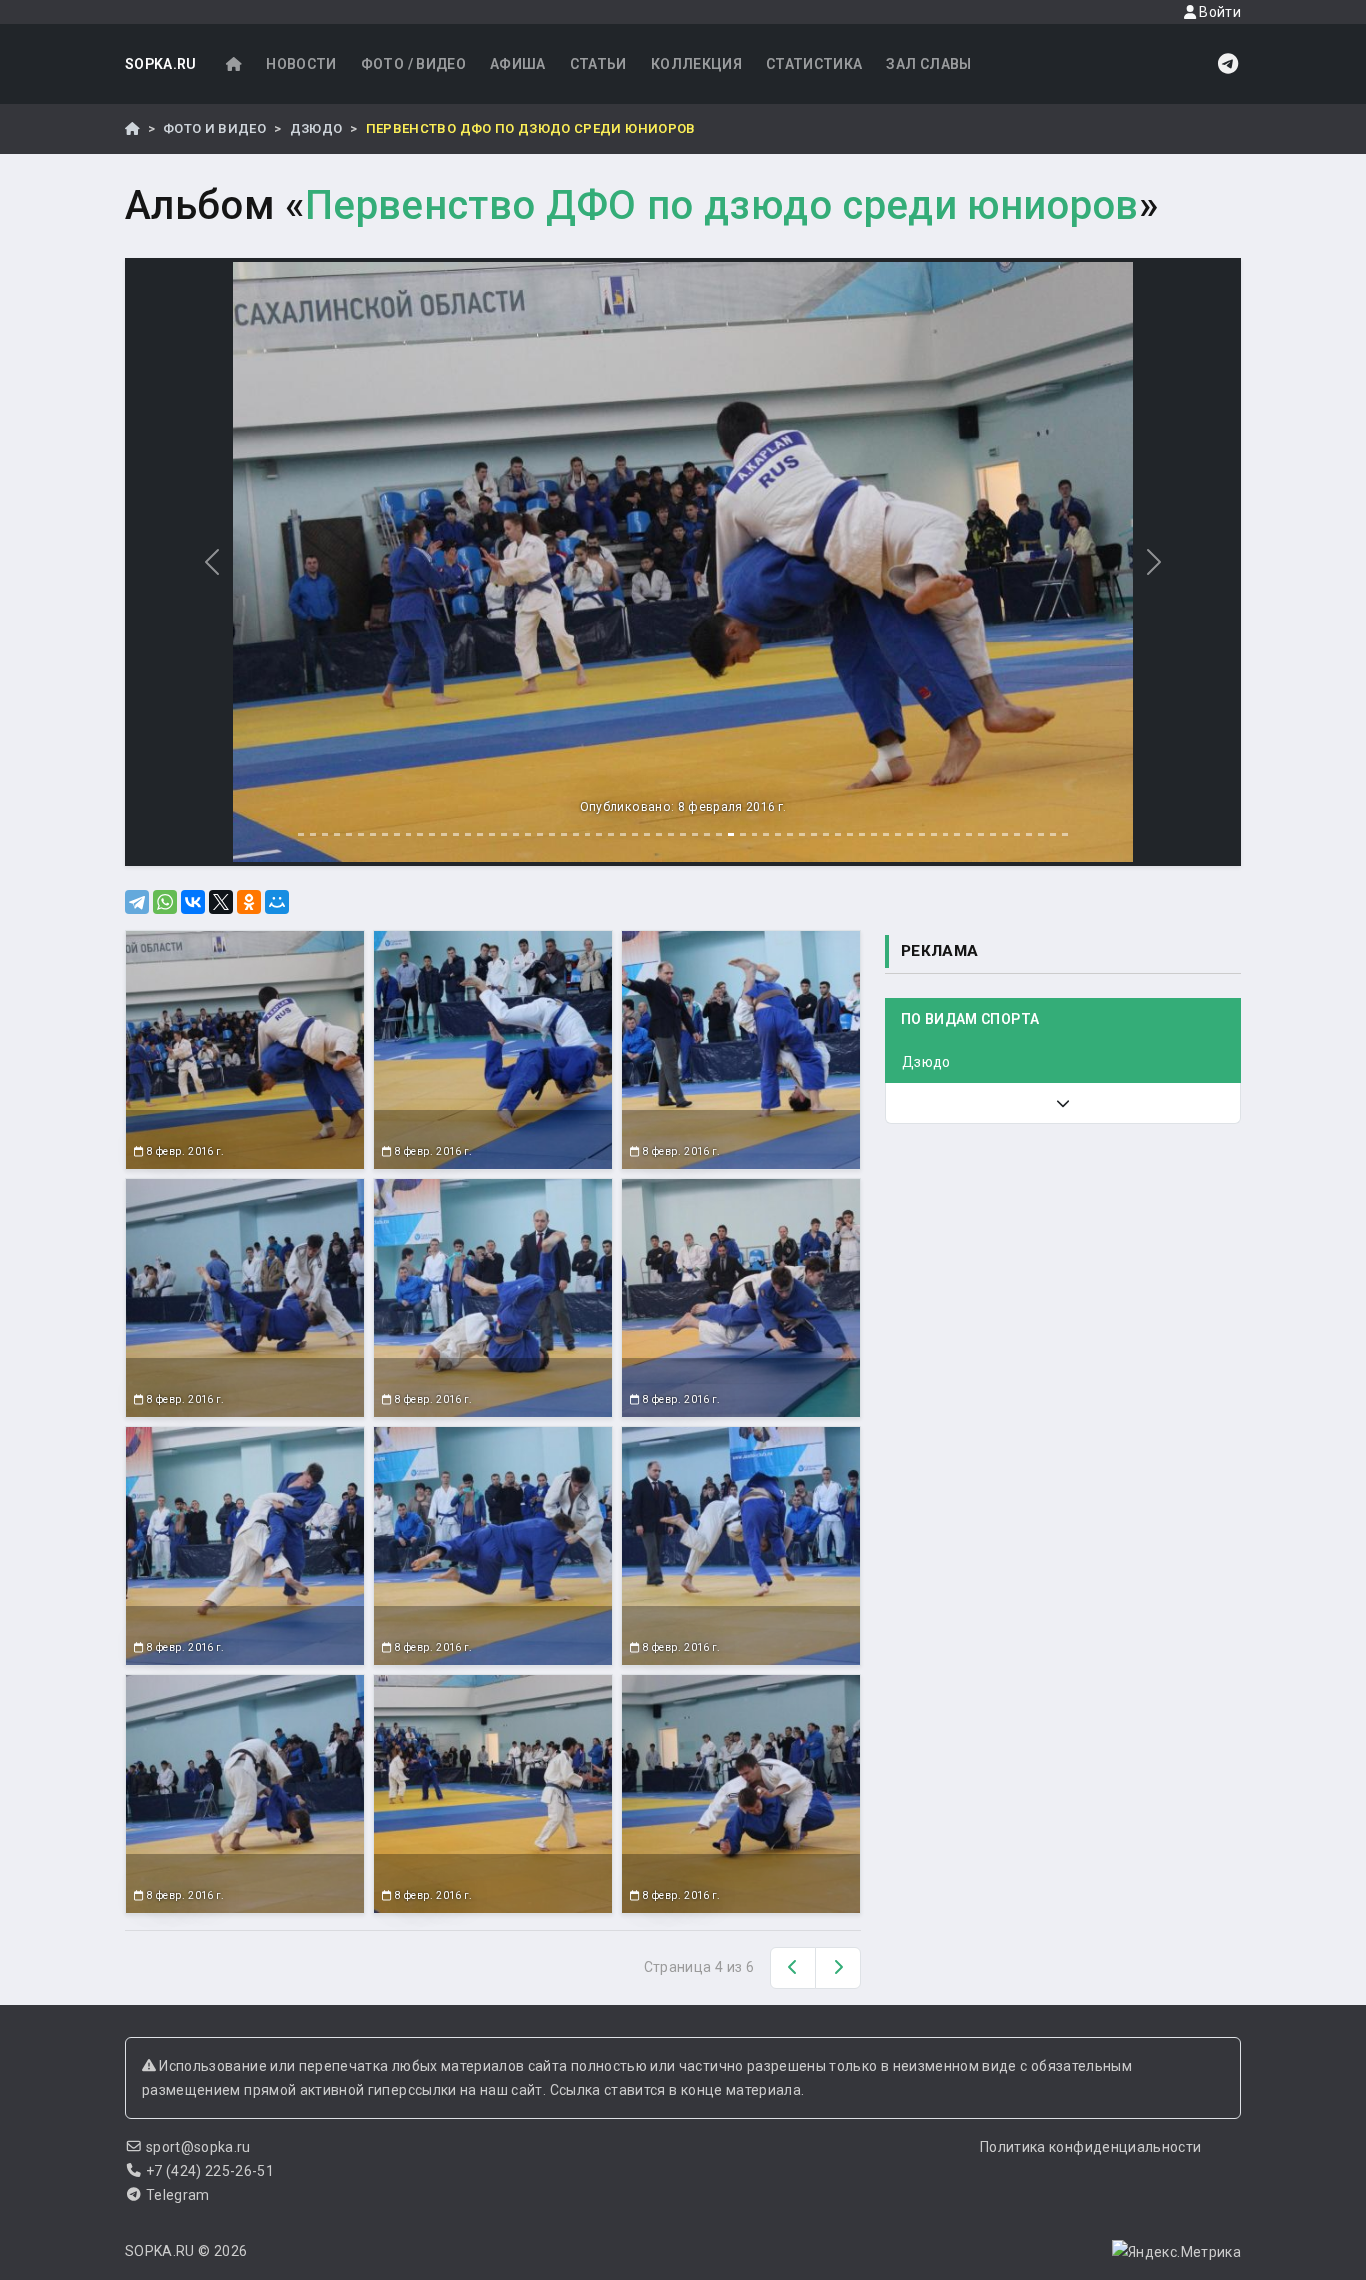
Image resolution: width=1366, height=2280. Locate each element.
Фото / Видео (413, 64)
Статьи (598, 64)
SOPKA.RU (161, 64)
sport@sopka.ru (198, 2147)
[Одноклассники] (249, 902)
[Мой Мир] (277, 902)
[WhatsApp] (165, 902)
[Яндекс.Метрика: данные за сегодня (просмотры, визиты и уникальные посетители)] (1176, 2252)
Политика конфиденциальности (1090, 2147)
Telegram (178, 2195)
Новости (301, 64)
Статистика (814, 64)
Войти (1218, 12)
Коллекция (696, 64)
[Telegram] (137, 902)
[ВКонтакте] (193, 902)
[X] (221, 902)
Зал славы (928, 64)
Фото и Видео (214, 128)
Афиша (518, 64)
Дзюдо (316, 128)
